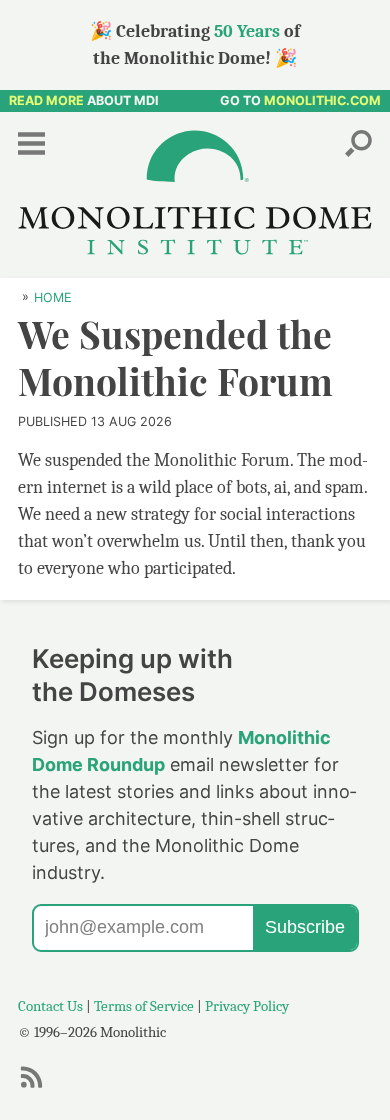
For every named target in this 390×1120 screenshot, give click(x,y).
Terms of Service (144, 1006)
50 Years (247, 31)
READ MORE (46, 100)
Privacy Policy (247, 1006)
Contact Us (50, 1006)
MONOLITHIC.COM (322, 100)
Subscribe (305, 927)
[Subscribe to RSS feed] (37, 1086)
